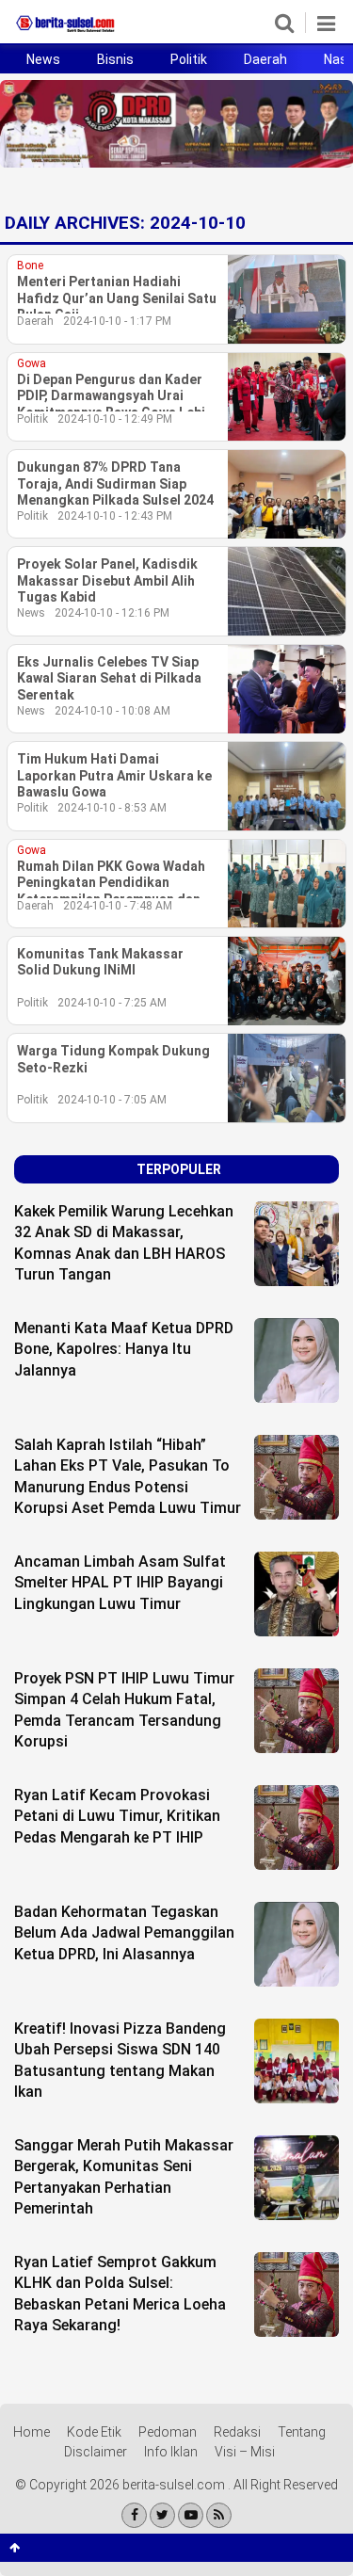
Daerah (265, 59)
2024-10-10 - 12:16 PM (112, 613)
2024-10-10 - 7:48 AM (118, 906)
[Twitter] (162, 2515)
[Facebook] (134, 2515)
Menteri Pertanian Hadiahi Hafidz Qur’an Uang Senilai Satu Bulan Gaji (117, 298)
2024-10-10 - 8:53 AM (112, 808)
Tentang (302, 2432)
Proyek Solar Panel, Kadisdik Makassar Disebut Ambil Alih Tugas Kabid (107, 580)
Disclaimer (96, 2452)
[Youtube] (191, 2515)
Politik (189, 59)
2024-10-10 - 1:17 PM (117, 321)
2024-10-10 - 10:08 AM (112, 711)
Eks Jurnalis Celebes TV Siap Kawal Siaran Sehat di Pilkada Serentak (109, 678)
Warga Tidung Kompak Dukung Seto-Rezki (113, 1059)
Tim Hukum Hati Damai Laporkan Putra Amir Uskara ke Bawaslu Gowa (114, 775)
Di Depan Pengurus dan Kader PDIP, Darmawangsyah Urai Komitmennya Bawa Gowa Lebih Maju (115, 397)
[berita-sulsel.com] (66, 32)
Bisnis (115, 59)
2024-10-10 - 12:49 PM (115, 419)
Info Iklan (171, 2452)
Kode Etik (94, 2432)
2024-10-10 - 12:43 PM (115, 516)
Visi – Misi (245, 2452)
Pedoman (168, 2432)
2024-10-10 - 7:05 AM (112, 1100)
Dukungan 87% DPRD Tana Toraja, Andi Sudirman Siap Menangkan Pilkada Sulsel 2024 (115, 483)
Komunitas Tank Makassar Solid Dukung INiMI (100, 962)
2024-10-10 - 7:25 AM (112, 1003)
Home (32, 2432)
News (43, 59)
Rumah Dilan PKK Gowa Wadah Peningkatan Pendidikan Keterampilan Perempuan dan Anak (111, 884)
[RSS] (219, 2515)
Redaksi (237, 2432)
